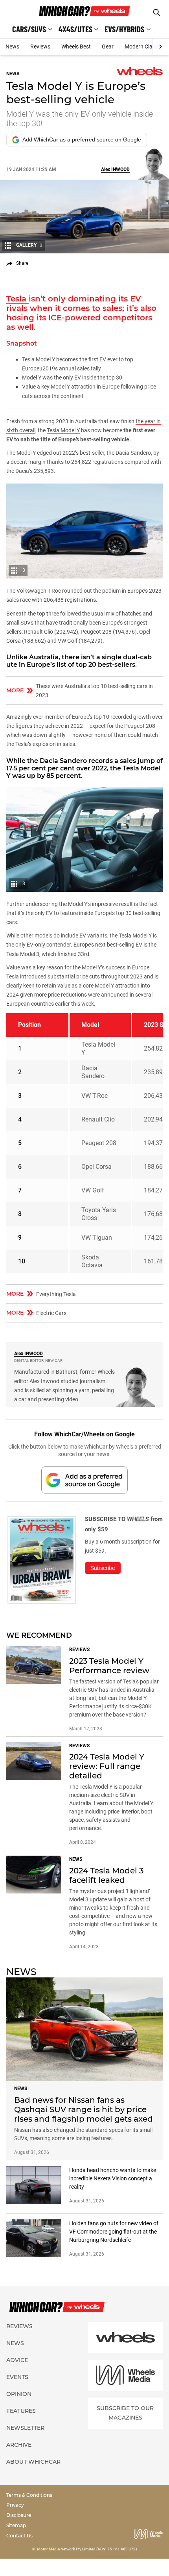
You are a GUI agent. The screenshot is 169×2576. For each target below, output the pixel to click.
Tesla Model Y (63, 430)
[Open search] (157, 12)
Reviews (40, 46)
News (12, 46)
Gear (108, 46)
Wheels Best (76, 46)
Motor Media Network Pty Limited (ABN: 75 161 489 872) (87, 2549)
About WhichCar (33, 2462)
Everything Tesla (56, 1294)
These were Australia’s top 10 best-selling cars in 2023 (94, 691)
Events (17, 2377)
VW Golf (68, 641)
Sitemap (16, 2525)
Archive (19, 2445)
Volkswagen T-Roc (39, 591)
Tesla (17, 299)
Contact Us (19, 2536)
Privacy (15, 2505)
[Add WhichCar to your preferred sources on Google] (84, 1480)
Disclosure (19, 2515)
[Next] (161, 47)
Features (21, 2411)
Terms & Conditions (29, 2495)
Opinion (19, 2394)
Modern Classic (143, 46)
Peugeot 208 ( (98, 632)
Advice (17, 2360)
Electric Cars (51, 1313)
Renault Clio (39, 632)
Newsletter (25, 2428)
